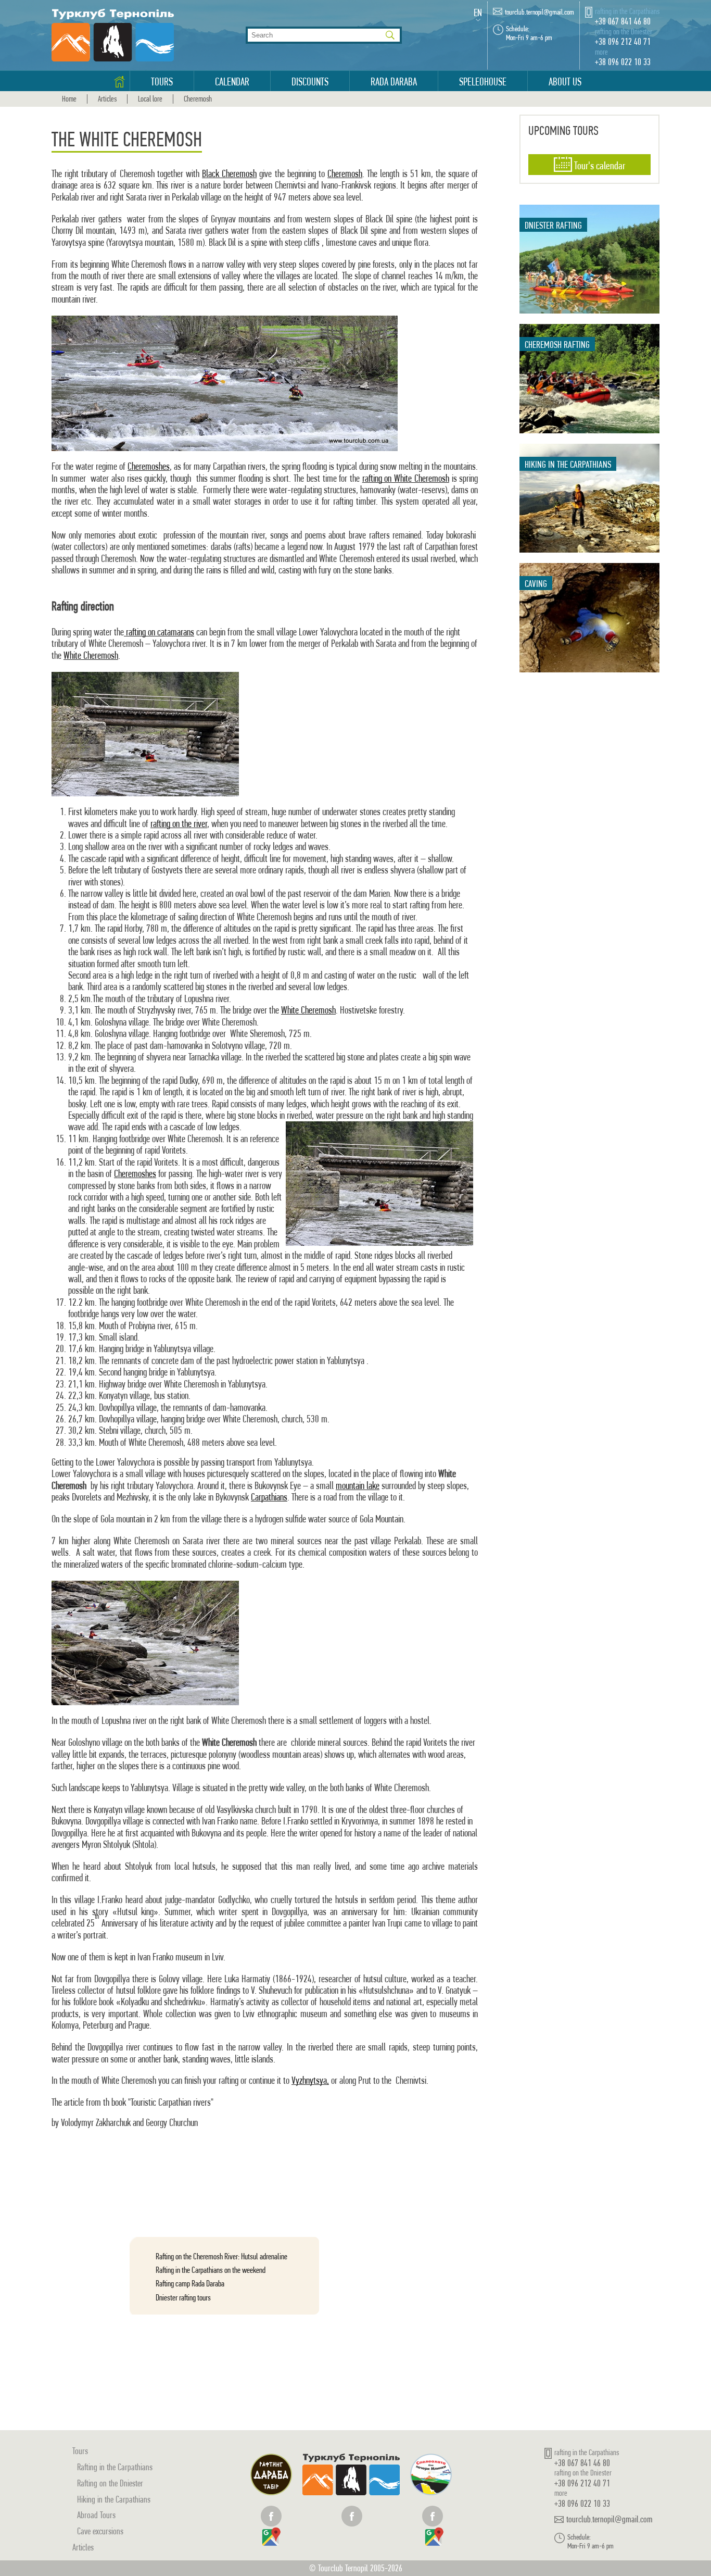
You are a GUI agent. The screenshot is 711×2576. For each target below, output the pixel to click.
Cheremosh (198, 99)
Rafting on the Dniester (110, 2483)
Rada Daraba (394, 82)
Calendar (232, 82)
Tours (162, 82)
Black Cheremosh (229, 174)
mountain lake (358, 1486)
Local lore (150, 99)
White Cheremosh (91, 655)
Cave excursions (100, 2531)
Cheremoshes (149, 466)
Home (69, 99)
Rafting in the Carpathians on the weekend (211, 2270)
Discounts (310, 82)
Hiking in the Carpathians (114, 2499)
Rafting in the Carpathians (115, 2467)
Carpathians (269, 1497)
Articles (107, 99)
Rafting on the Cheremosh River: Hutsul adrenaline (221, 2256)
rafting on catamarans (159, 632)
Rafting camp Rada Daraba (190, 2283)
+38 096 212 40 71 (623, 41)
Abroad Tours (96, 2515)
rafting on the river (179, 824)
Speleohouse (483, 82)
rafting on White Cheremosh (406, 478)
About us (565, 82)
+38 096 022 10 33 (623, 62)
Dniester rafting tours (183, 2297)
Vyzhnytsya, (310, 2080)
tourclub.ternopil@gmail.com (539, 12)
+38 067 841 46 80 (623, 21)
